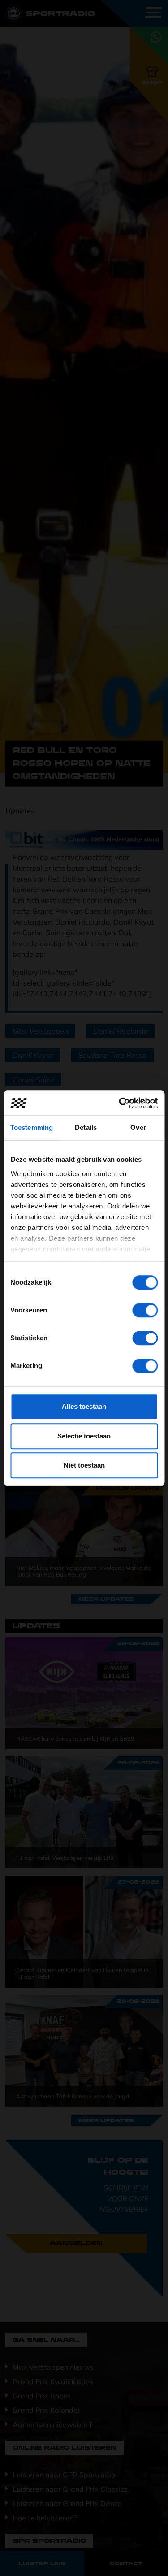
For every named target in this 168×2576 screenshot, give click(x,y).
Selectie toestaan (84, 1436)
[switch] (145, 1310)
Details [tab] (86, 1127)
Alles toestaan (84, 1406)
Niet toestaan (84, 1465)
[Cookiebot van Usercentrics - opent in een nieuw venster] (120, 1103)
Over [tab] (138, 1127)
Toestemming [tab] (32, 1127)
